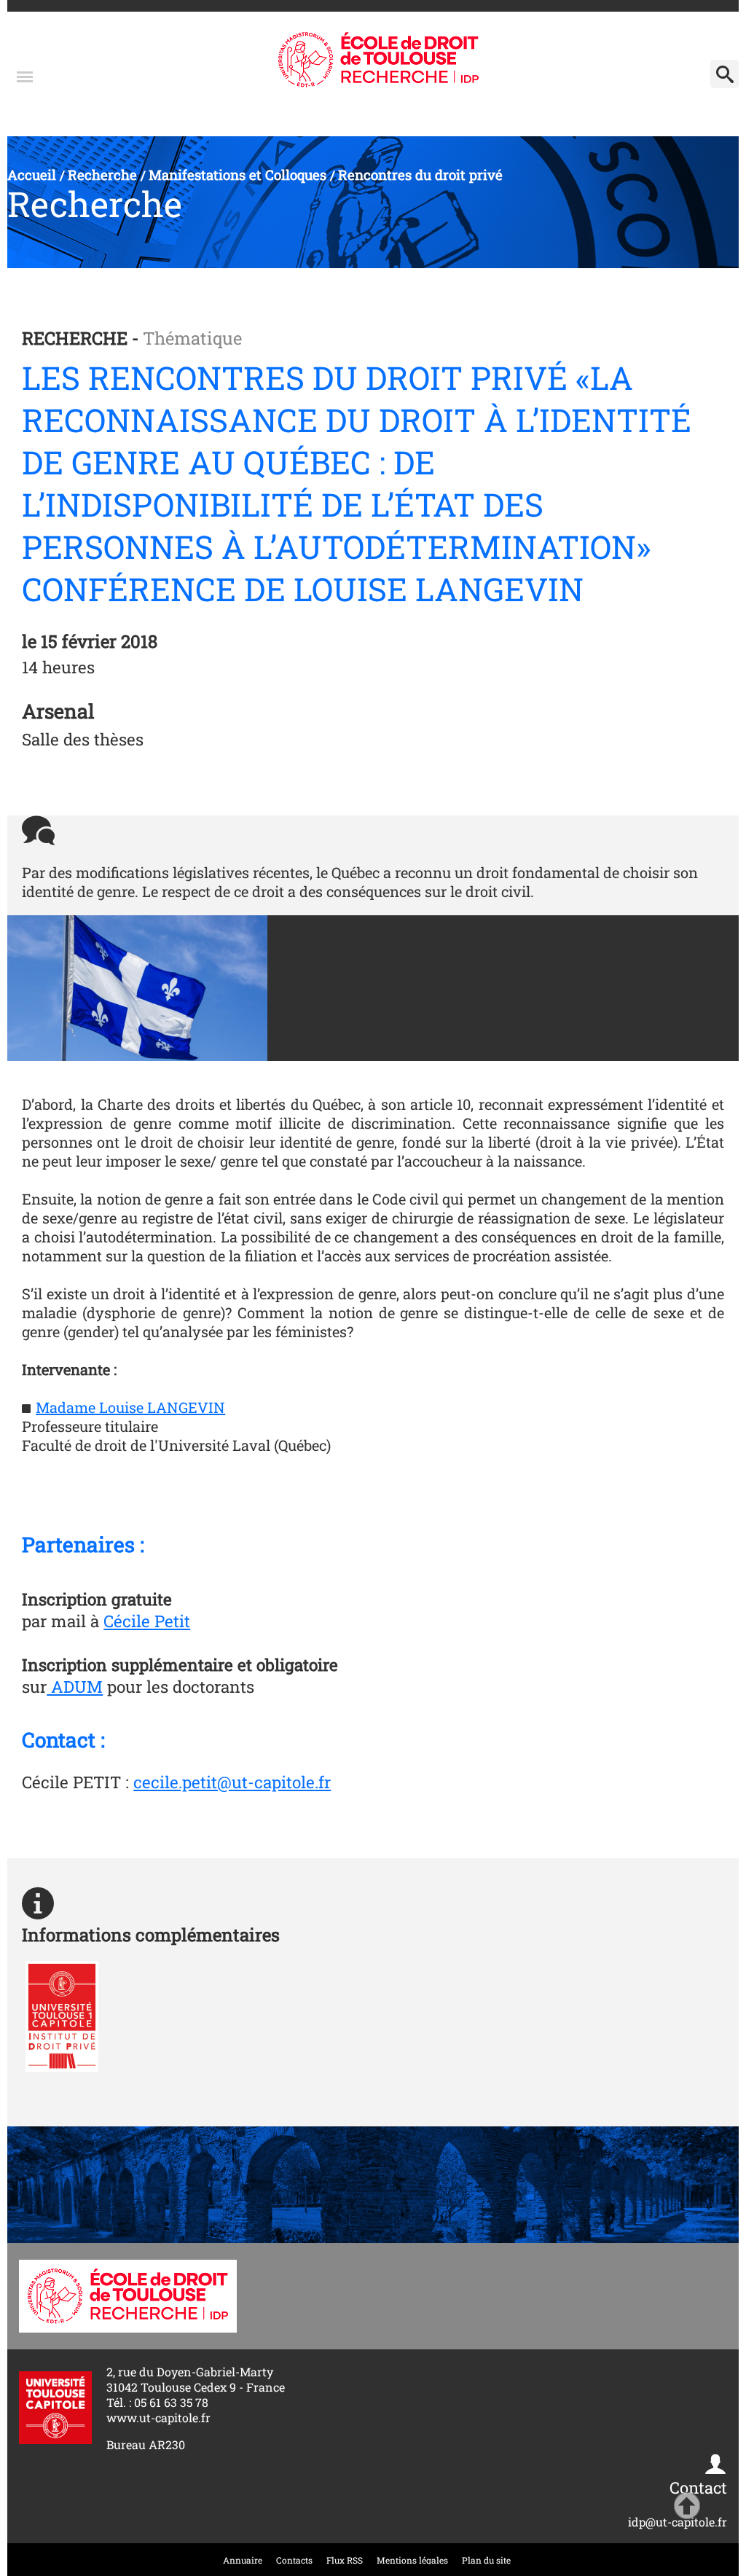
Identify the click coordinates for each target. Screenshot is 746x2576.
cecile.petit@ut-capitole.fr (232, 1782)
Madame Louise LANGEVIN (130, 1407)
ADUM (75, 1686)
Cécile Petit (147, 1621)
